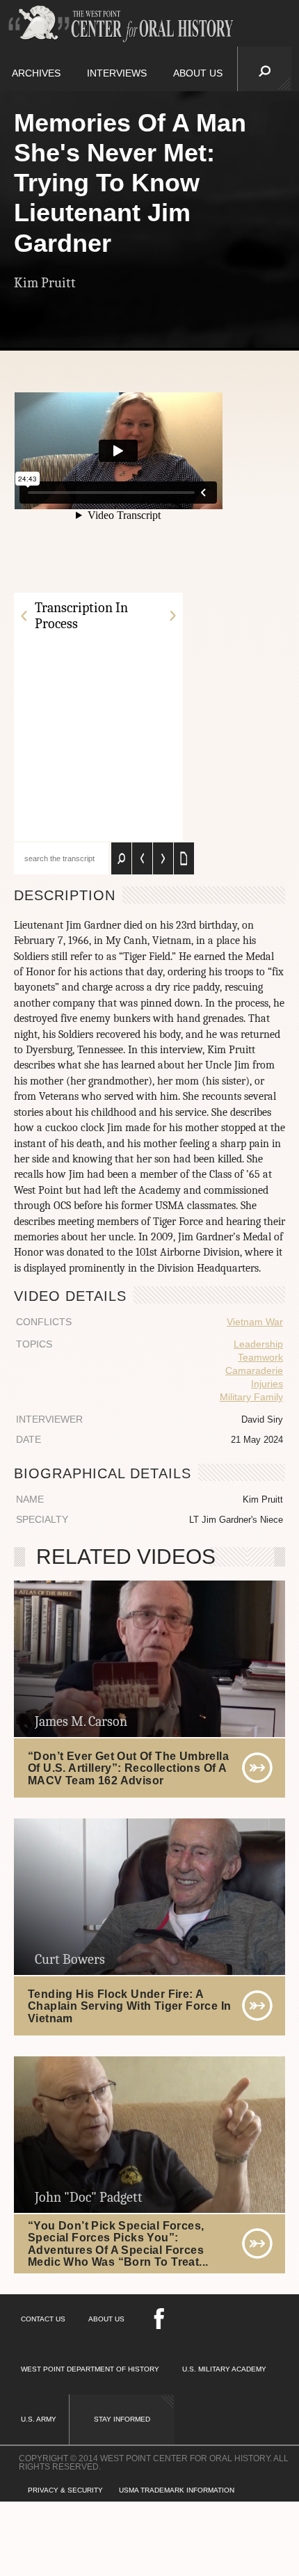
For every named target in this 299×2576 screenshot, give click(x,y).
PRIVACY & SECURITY (65, 2490)
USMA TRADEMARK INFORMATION (177, 2490)
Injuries (267, 1384)
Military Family (251, 1397)
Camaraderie (254, 1370)
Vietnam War (255, 1322)
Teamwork (260, 1357)
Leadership (258, 1344)
